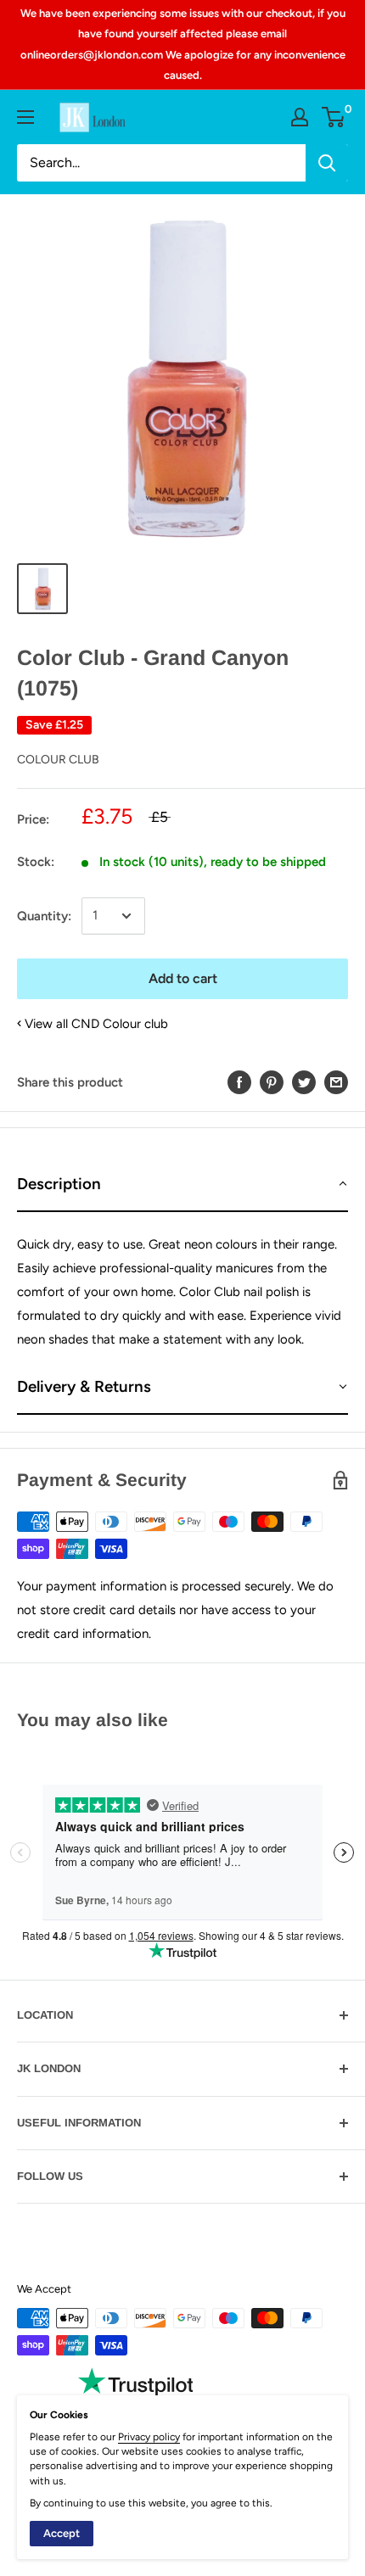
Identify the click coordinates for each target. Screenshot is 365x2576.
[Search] (327, 163)
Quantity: (44, 916)
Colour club (58, 760)
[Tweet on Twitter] (304, 1082)
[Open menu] (25, 117)
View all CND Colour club (96, 1024)
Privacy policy (149, 2437)
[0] (334, 117)
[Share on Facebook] (239, 1082)
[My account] (300, 117)
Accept (62, 2533)
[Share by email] (336, 1082)
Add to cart (183, 978)
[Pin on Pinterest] (272, 1082)
